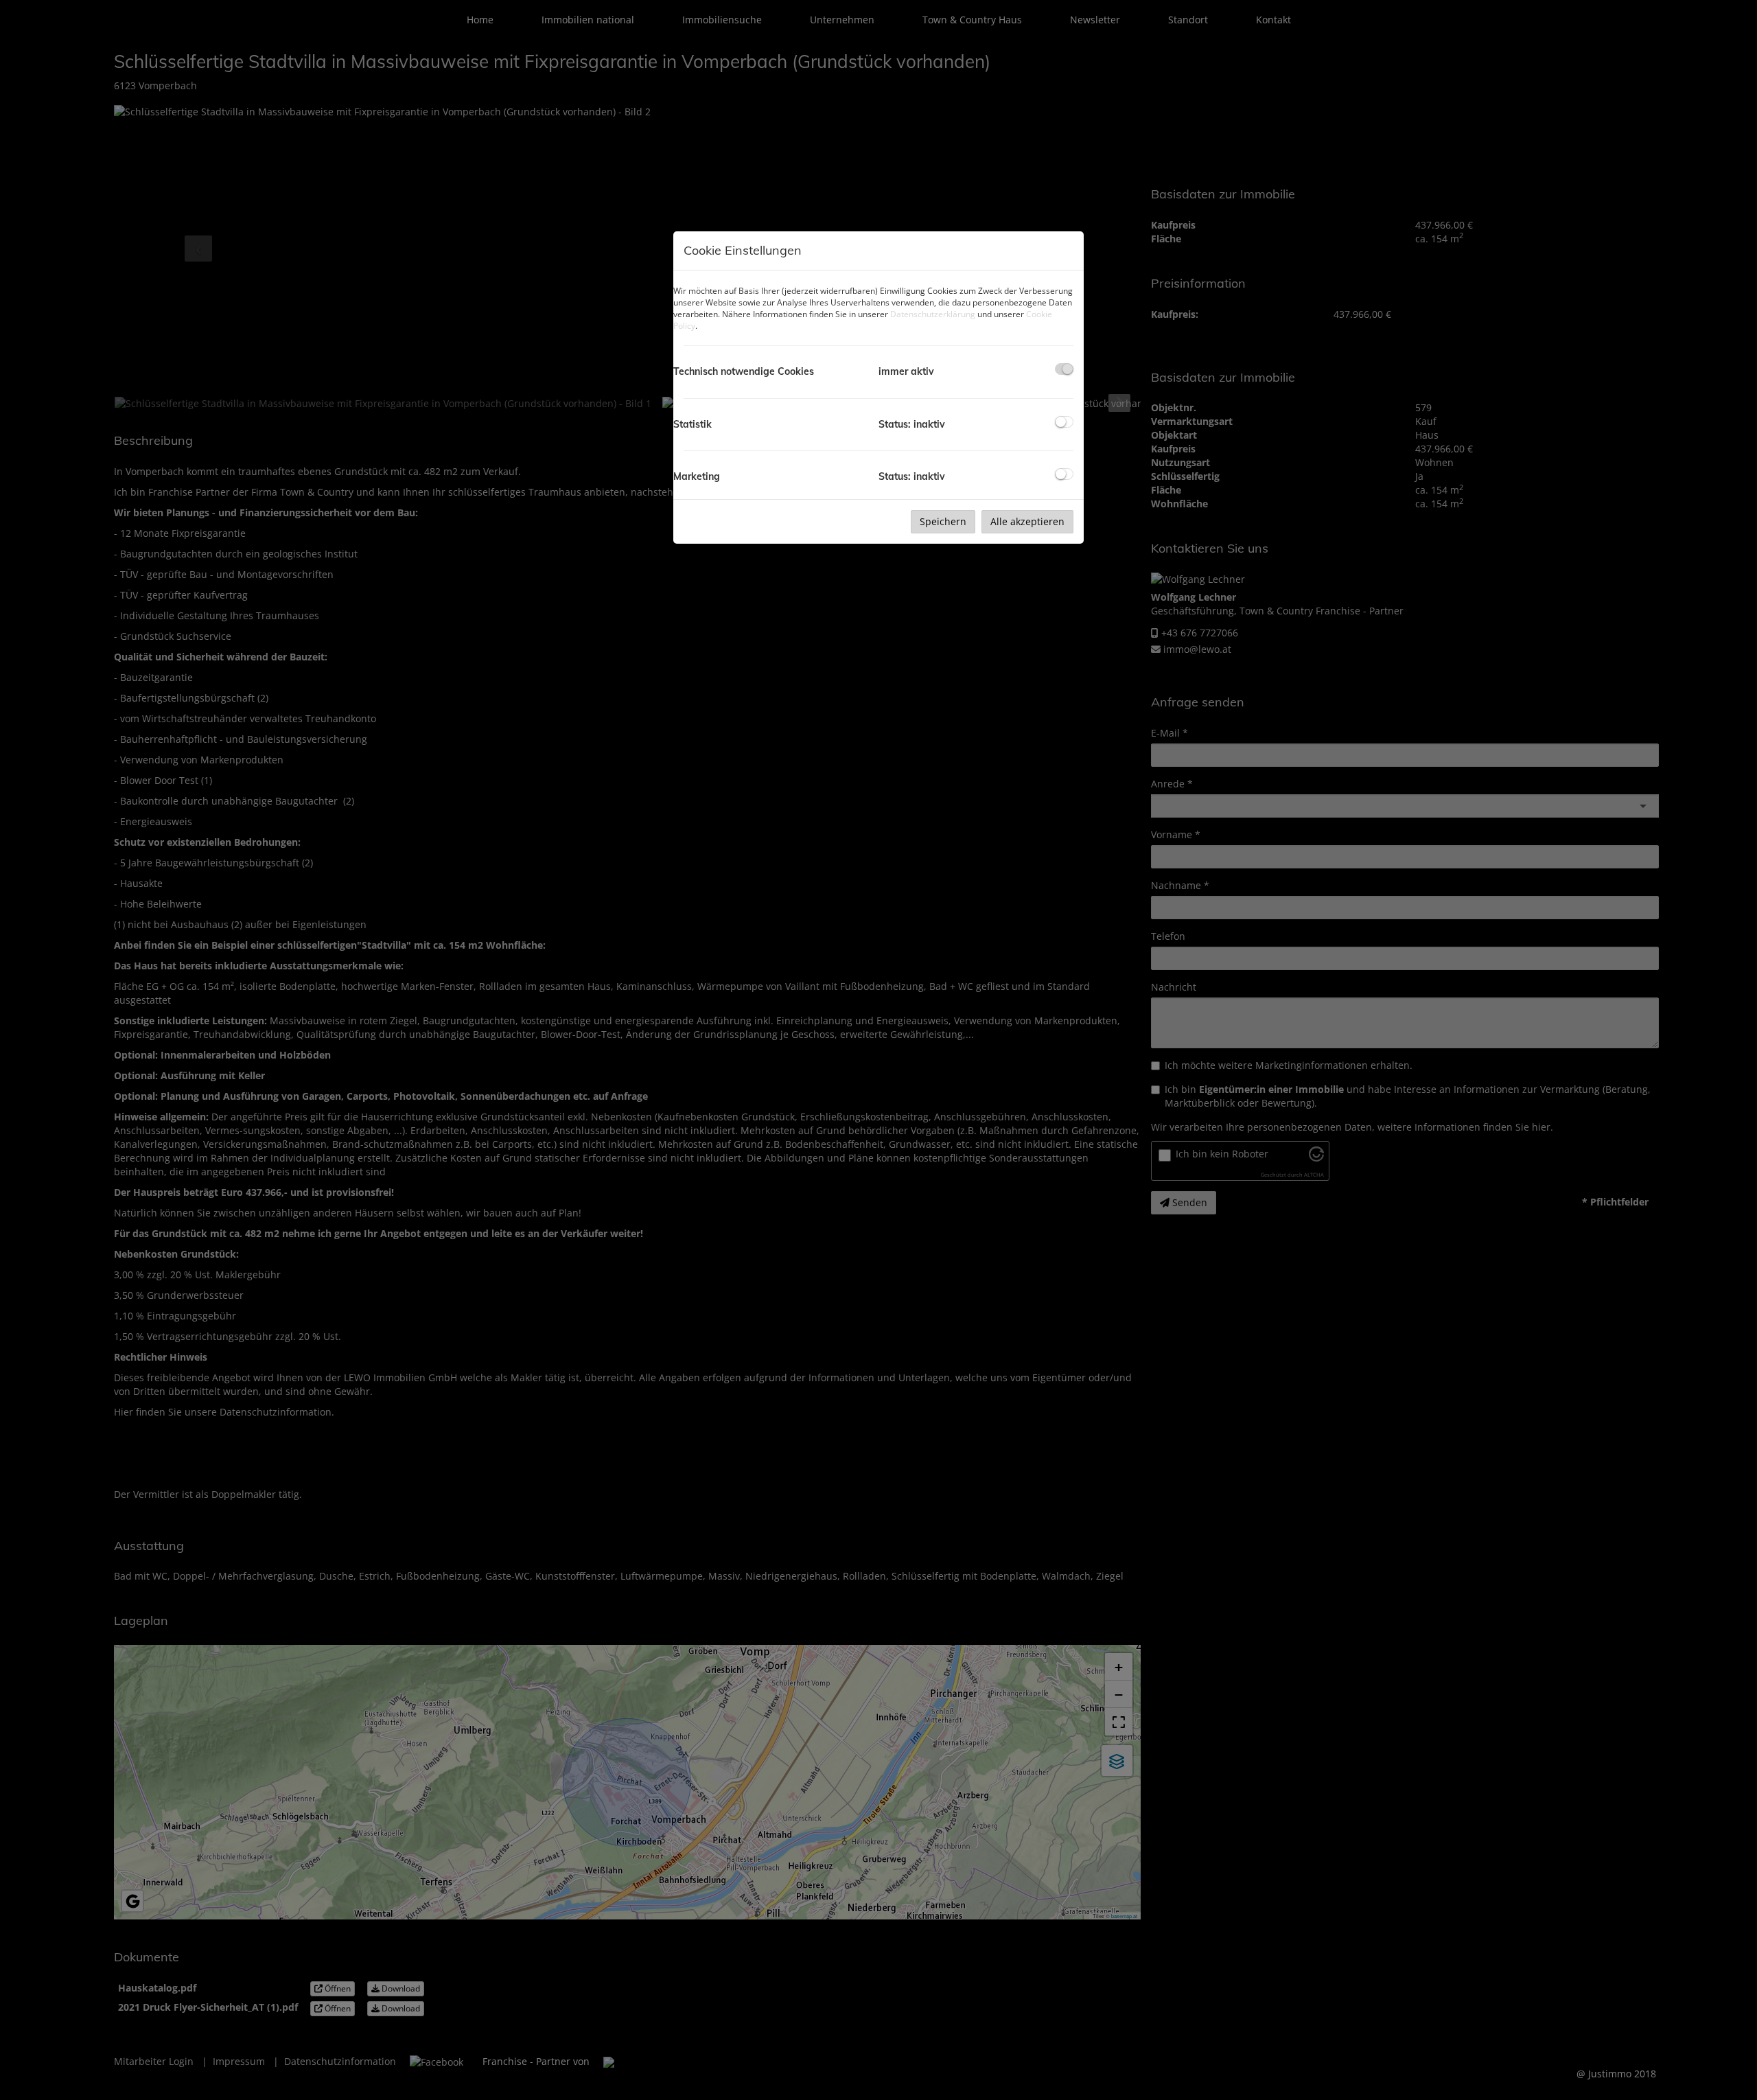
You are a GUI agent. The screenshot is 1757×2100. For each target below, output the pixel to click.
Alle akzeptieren (1027, 521)
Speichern (943, 521)
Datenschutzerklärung (933, 314)
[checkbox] (1064, 369)
